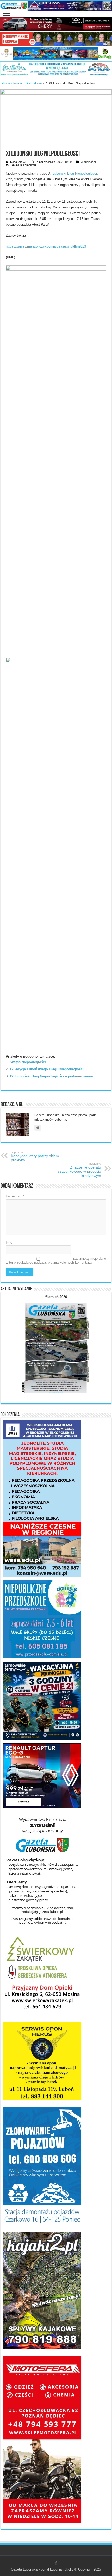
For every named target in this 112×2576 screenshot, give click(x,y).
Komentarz (15, 1196)
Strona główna (11, 83)
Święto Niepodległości (28, 1062)
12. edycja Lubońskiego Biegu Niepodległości (47, 1069)
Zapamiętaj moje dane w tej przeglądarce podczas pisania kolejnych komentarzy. (56, 1261)
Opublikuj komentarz (24, 165)
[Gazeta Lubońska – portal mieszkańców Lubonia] (56, 6)
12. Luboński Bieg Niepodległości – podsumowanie (51, 1076)
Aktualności (35, 83)
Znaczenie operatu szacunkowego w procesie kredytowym (79, 1170)
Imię (9, 1242)
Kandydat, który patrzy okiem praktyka (35, 1156)
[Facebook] (56, 2563)
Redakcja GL (18, 162)
